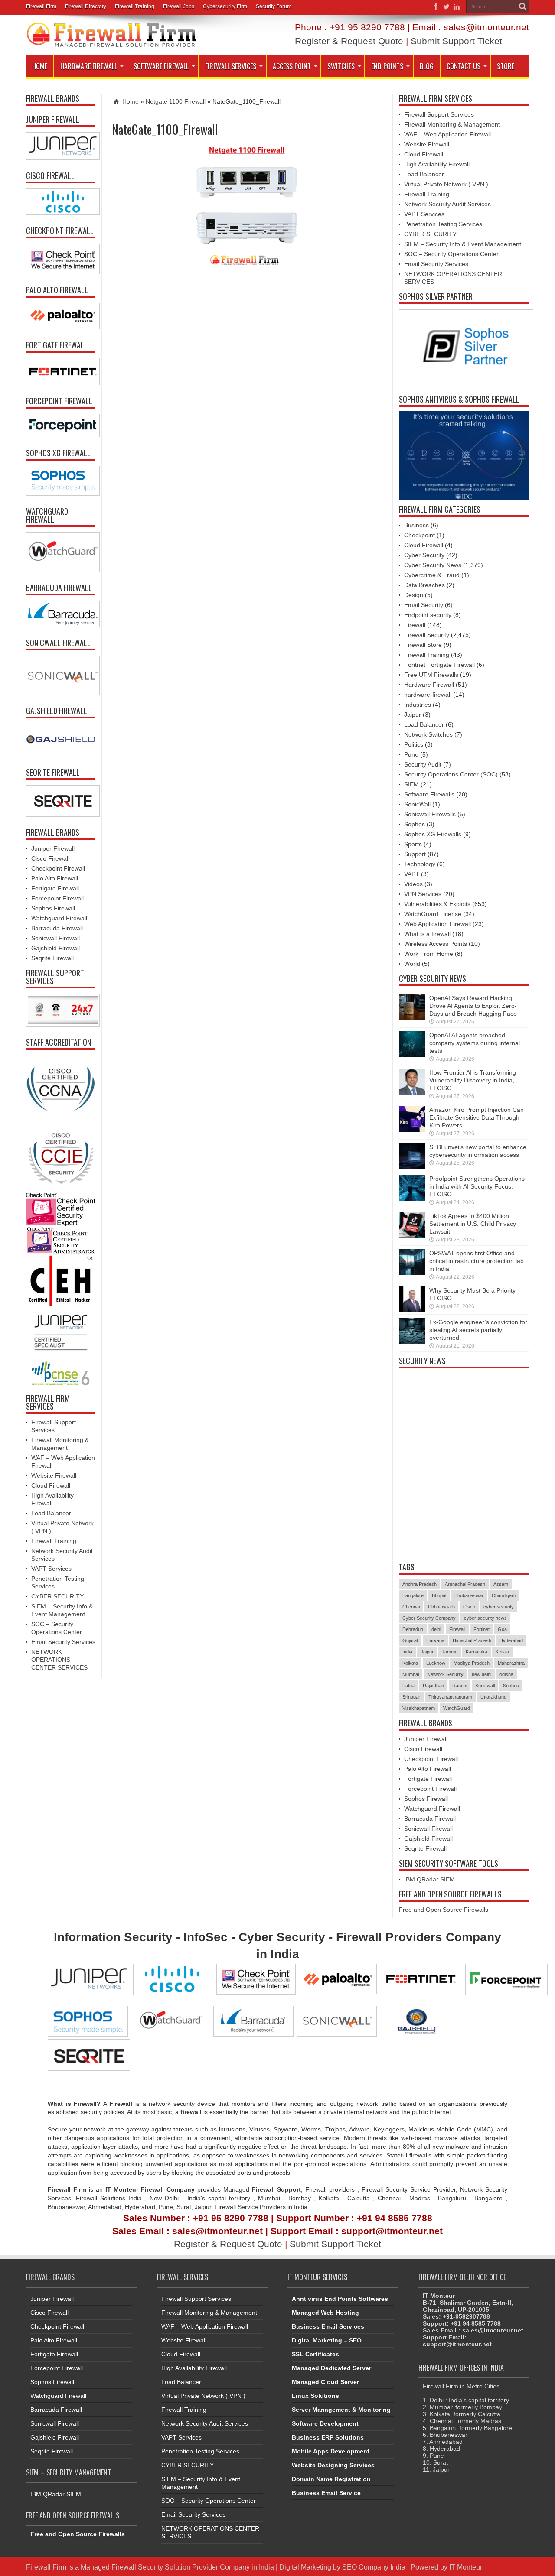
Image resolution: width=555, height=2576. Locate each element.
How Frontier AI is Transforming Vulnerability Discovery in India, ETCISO (473, 1080)
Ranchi (460, 1686)
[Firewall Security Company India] (111, 35)
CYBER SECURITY (57, 1596)
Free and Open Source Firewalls (444, 1910)
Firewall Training (135, 6)
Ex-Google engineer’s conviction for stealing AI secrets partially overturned (478, 1330)
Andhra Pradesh (420, 1584)
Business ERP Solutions (328, 2437)
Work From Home (429, 954)
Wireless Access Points (436, 944)
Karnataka (477, 1652)
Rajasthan (433, 1686)
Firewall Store (423, 645)
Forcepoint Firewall (57, 898)
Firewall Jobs (179, 6)
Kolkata (410, 1663)
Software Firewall (161, 66)
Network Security (445, 1674)
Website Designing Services (333, 2465)
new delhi (482, 1674)
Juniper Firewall (53, 848)
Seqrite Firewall (52, 958)
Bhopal (439, 1595)
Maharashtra (511, 1663)
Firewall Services (231, 66)
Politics (414, 744)
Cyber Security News (433, 565)
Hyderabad (511, 1640)
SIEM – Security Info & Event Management (463, 244)
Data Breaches (424, 585)
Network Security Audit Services (447, 204)
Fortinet (482, 1629)
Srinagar (411, 1697)
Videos (413, 884)
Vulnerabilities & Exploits (437, 904)
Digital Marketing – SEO (327, 2340)
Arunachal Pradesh (465, 1584)
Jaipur (413, 715)
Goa (502, 1629)
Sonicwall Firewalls (430, 814)
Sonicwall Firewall (55, 938)
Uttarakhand (493, 1697)
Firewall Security (427, 635)
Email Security (424, 605)
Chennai (411, 1607)
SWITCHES (341, 66)
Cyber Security (424, 555)
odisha (506, 1674)
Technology (420, 864)
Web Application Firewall (437, 924)
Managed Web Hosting (325, 2313)
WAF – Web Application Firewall (447, 134)
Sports (413, 844)
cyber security (499, 1607)
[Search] (522, 6)
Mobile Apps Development (331, 2451)
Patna (408, 1686)
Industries (418, 705)
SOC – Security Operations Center (451, 254)
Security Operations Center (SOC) (451, 774)
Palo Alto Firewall (55, 878)
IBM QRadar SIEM (429, 1879)
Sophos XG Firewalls (433, 834)
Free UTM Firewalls (431, 675)
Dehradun (413, 1629)
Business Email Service (326, 2493)
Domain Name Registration (331, 2479)
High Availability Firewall (437, 164)
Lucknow (436, 1663)
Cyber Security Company (429, 1618)
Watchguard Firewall (59, 918)
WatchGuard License (433, 914)
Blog (427, 66)
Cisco (469, 1607)
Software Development (325, 2423)
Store (506, 66)
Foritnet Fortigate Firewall (439, 665)
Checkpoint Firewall (58, 868)
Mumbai (411, 1674)
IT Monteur (466, 2567)
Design (414, 595)
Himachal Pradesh (472, 1640)
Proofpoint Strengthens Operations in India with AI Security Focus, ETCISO (477, 1186)
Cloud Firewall (51, 1485)
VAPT (412, 874)
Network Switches (428, 734)
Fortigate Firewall (55, 888)
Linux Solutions (315, 2396)
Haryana (435, 1640)
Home (40, 66)
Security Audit (423, 764)
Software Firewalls (429, 794)
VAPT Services (51, 1569)
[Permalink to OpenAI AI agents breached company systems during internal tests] (412, 1044)
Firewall (415, 625)
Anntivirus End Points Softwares (340, 2299)
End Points (387, 66)
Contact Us (464, 66)
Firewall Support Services (439, 114)
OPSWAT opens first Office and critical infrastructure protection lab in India (477, 1261)
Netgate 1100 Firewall (176, 101)
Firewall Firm (41, 6)
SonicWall (417, 804)
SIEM (411, 784)
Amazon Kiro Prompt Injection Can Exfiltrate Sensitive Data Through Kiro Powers (477, 1117)
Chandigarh (504, 1595)
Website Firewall (54, 1475)
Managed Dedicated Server (331, 2368)
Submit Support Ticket (456, 41)
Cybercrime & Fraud (432, 575)
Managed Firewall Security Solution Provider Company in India (177, 2567)
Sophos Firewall (53, 908)
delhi (436, 1629)
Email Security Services (63, 1642)
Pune (411, 754)
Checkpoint (420, 535)
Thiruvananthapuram (450, 1697)
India (407, 1652)
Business (416, 525)
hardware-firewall (428, 695)
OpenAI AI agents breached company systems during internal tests (475, 1043)
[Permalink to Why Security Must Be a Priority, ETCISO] (412, 1299)
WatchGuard (457, 1708)
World (412, 964)
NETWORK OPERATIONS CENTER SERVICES (59, 1660)
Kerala (502, 1652)
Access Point (292, 66)
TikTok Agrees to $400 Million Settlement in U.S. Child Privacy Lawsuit (473, 1224)
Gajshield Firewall (55, 948)
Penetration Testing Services (443, 224)
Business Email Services (328, 2326)
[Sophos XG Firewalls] (61, 481)
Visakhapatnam (419, 1708)
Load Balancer (51, 1513)
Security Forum (274, 6)
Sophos (415, 824)
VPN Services (423, 894)
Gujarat (410, 1640)
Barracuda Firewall (57, 928)
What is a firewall (427, 934)
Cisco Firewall (50, 858)
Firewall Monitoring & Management (452, 124)
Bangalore (413, 1595)
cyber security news (485, 1618)
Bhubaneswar (469, 1595)
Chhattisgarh (441, 1607)
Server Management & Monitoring (341, 2410)
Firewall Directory (86, 6)
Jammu (450, 1652)
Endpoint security (428, 615)
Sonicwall (485, 1686)
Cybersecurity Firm (225, 6)
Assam (501, 1584)
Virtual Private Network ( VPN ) (446, 184)
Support (415, 854)
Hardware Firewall (89, 66)
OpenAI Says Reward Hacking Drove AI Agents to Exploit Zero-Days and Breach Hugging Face (473, 1006)
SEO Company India (374, 2567)
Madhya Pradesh (472, 1663)
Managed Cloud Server (325, 2382)
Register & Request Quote (349, 41)
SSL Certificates (315, 2354)
